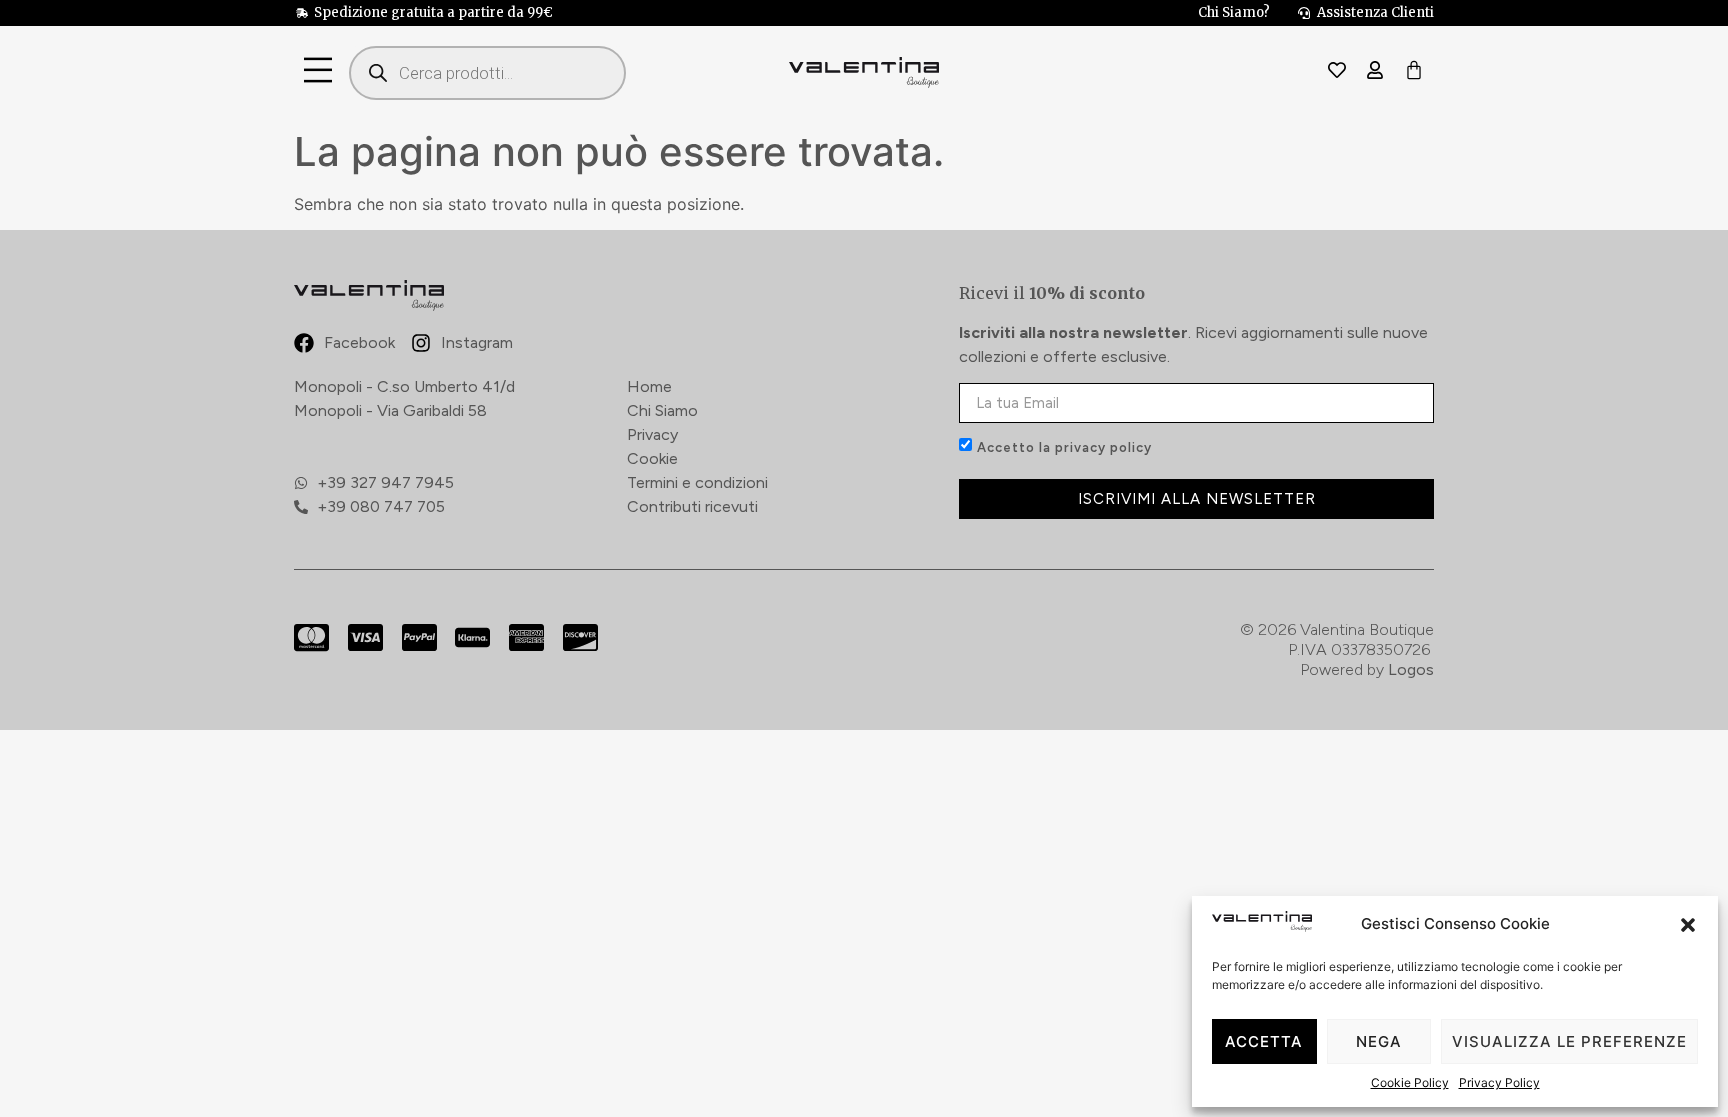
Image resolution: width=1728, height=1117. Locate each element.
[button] (1688, 925)
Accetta (1264, 1041)
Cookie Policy (1410, 1082)
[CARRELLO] (1414, 71)
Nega (1379, 1041)
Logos (1411, 669)
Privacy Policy (1499, 1082)
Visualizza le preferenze (1569, 1041)
